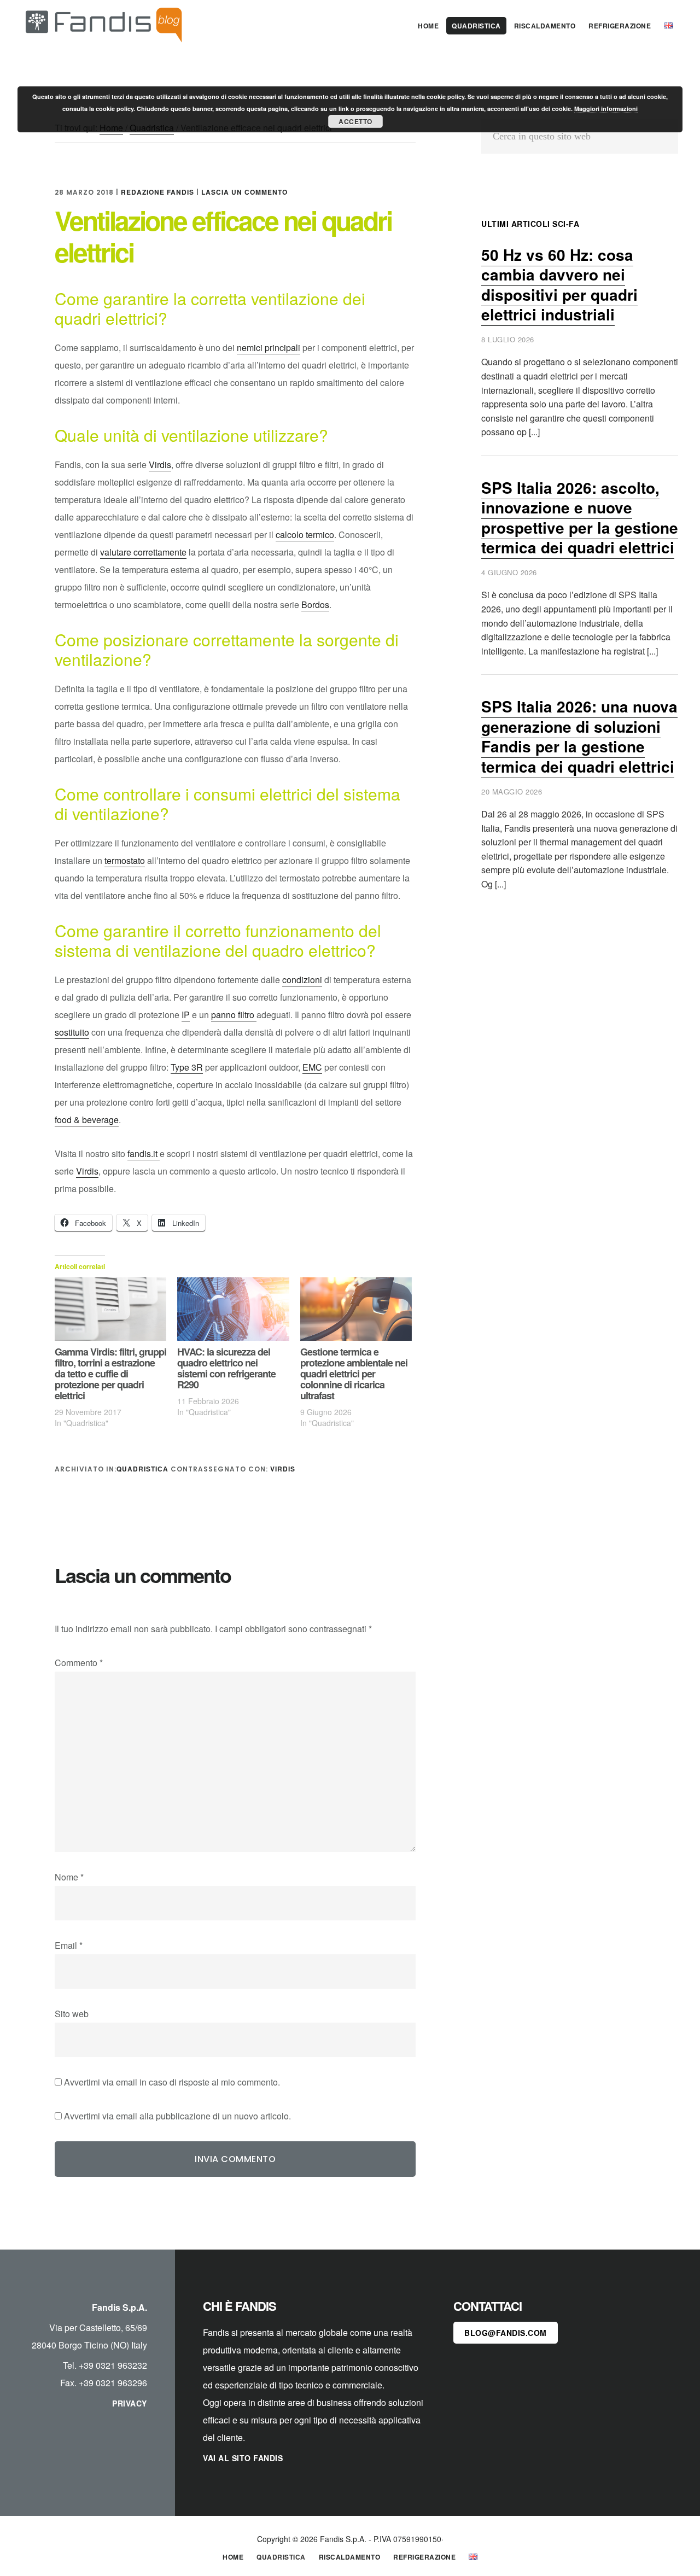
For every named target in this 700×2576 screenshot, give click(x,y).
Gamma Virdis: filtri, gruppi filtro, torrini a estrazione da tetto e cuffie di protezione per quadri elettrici (110, 1374)
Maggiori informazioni (606, 109)
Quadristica (142, 1469)
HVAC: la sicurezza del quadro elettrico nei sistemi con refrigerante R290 (226, 1368)
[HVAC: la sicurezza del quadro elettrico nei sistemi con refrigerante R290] (233, 1309)
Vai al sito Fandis (243, 2458)
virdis (283, 1469)
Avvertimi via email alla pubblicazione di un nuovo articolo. (177, 2116)
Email (69, 1945)
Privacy (130, 2403)
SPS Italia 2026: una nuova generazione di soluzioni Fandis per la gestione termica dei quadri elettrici (579, 736)
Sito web (72, 2014)
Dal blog (104, 24)
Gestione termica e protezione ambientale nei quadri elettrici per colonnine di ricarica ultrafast (354, 1374)
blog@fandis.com (506, 2333)
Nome (69, 1877)
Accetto (355, 121)
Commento (79, 1663)
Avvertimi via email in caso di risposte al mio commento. (172, 2082)
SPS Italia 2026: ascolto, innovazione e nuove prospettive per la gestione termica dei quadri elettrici (580, 517)
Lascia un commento (244, 192)
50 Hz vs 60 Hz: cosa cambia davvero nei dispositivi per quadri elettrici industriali (559, 284)
